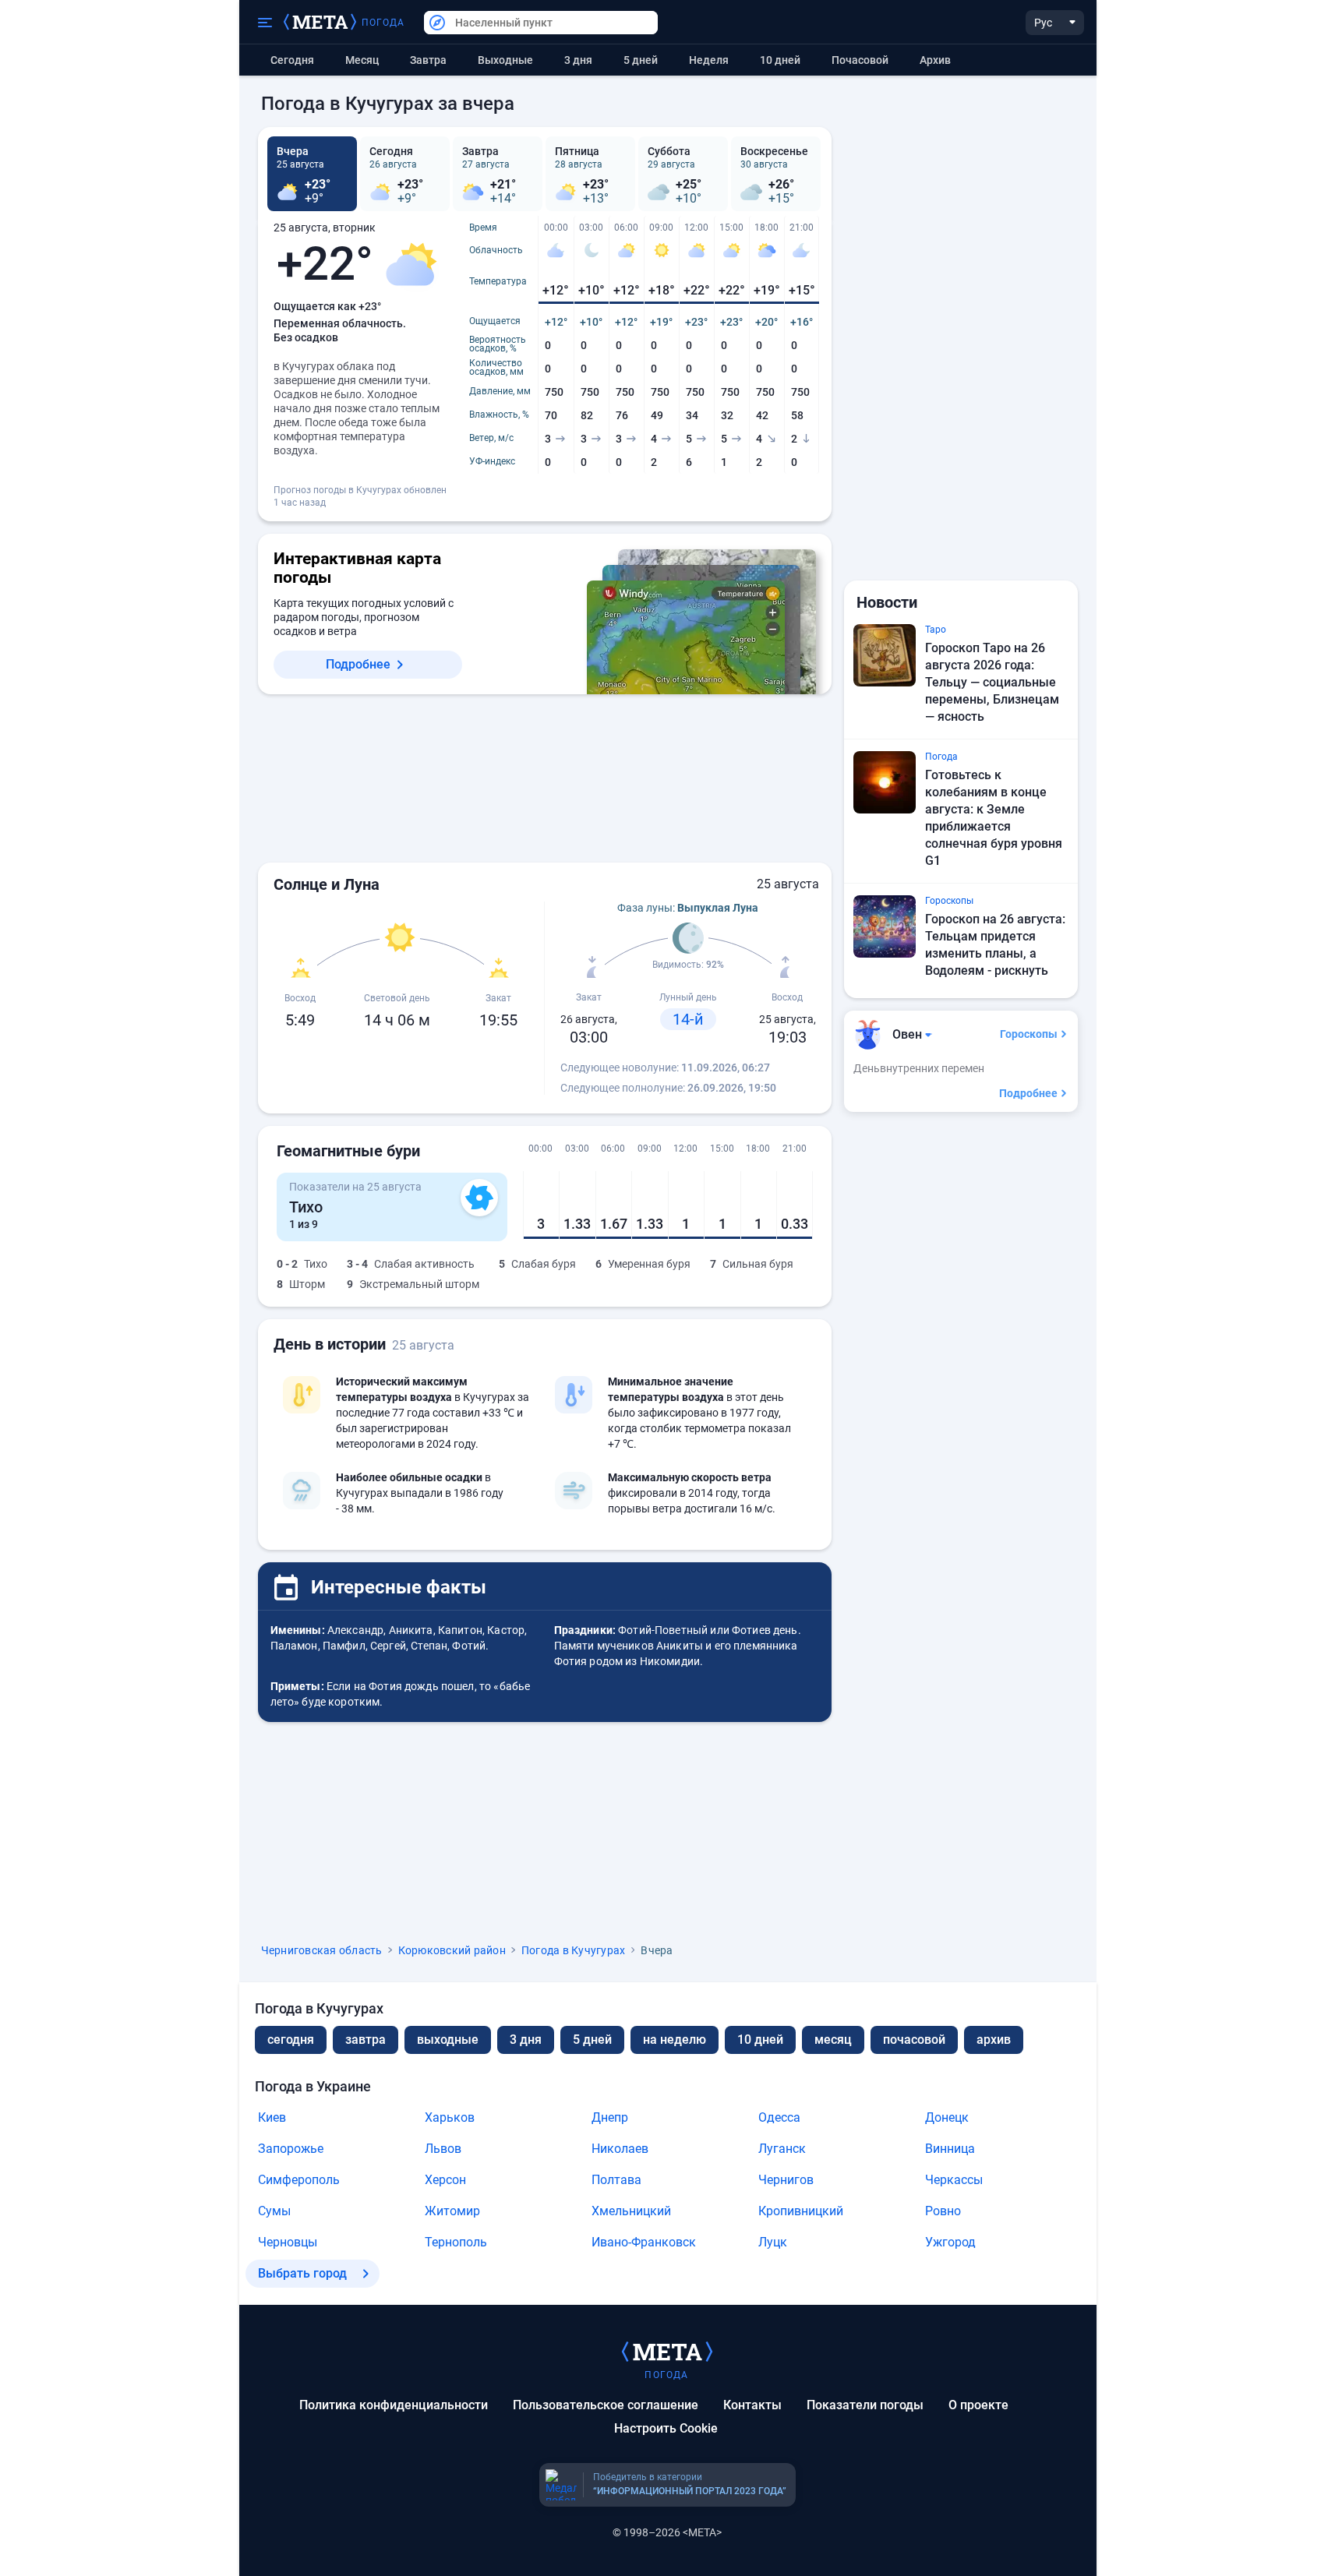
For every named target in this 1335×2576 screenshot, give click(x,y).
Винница (950, 2149)
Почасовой (860, 60)
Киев (272, 2117)
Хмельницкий (631, 2211)
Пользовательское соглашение (606, 2405)
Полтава (616, 2180)
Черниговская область (322, 1950)
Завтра (428, 60)
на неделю (675, 2040)
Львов (443, 2149)
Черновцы (288, 2242)
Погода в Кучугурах (574, 1950)
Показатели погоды (865, 2405)
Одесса (779, 2117)
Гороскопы (1029, 1034)
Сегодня (292, 60)
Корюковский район (452, 1950)
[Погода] (667, 2351)
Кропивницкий (801, 2211)
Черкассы (954, 2180)
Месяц (362, 60)
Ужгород (950, 2242)
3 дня (578, 60)
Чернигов (786, 2180)
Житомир (452, 2211)
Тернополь (456, 2242)
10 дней (780, 60)
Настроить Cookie (666, 2428)
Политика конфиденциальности (394, 2405)
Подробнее (358, 664)
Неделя (709, 60)
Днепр (610, 2117)
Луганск (782, 2149)
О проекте (978, 2405)
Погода (383, 23)
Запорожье (291, 2149)
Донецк (947, 2117)
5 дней (641, 60)
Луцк (773, 2242)
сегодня (291, 2040)
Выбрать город (302, 2273)
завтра (366, 2040)
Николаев (620, 2149)
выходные (505, 60)
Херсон (445, 2180)
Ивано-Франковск (644, 2242)
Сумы (274, 2211)
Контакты (752, 2405)
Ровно (943, 2211)
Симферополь (299, 2180)
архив (935, 60)
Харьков (450, 2117)
